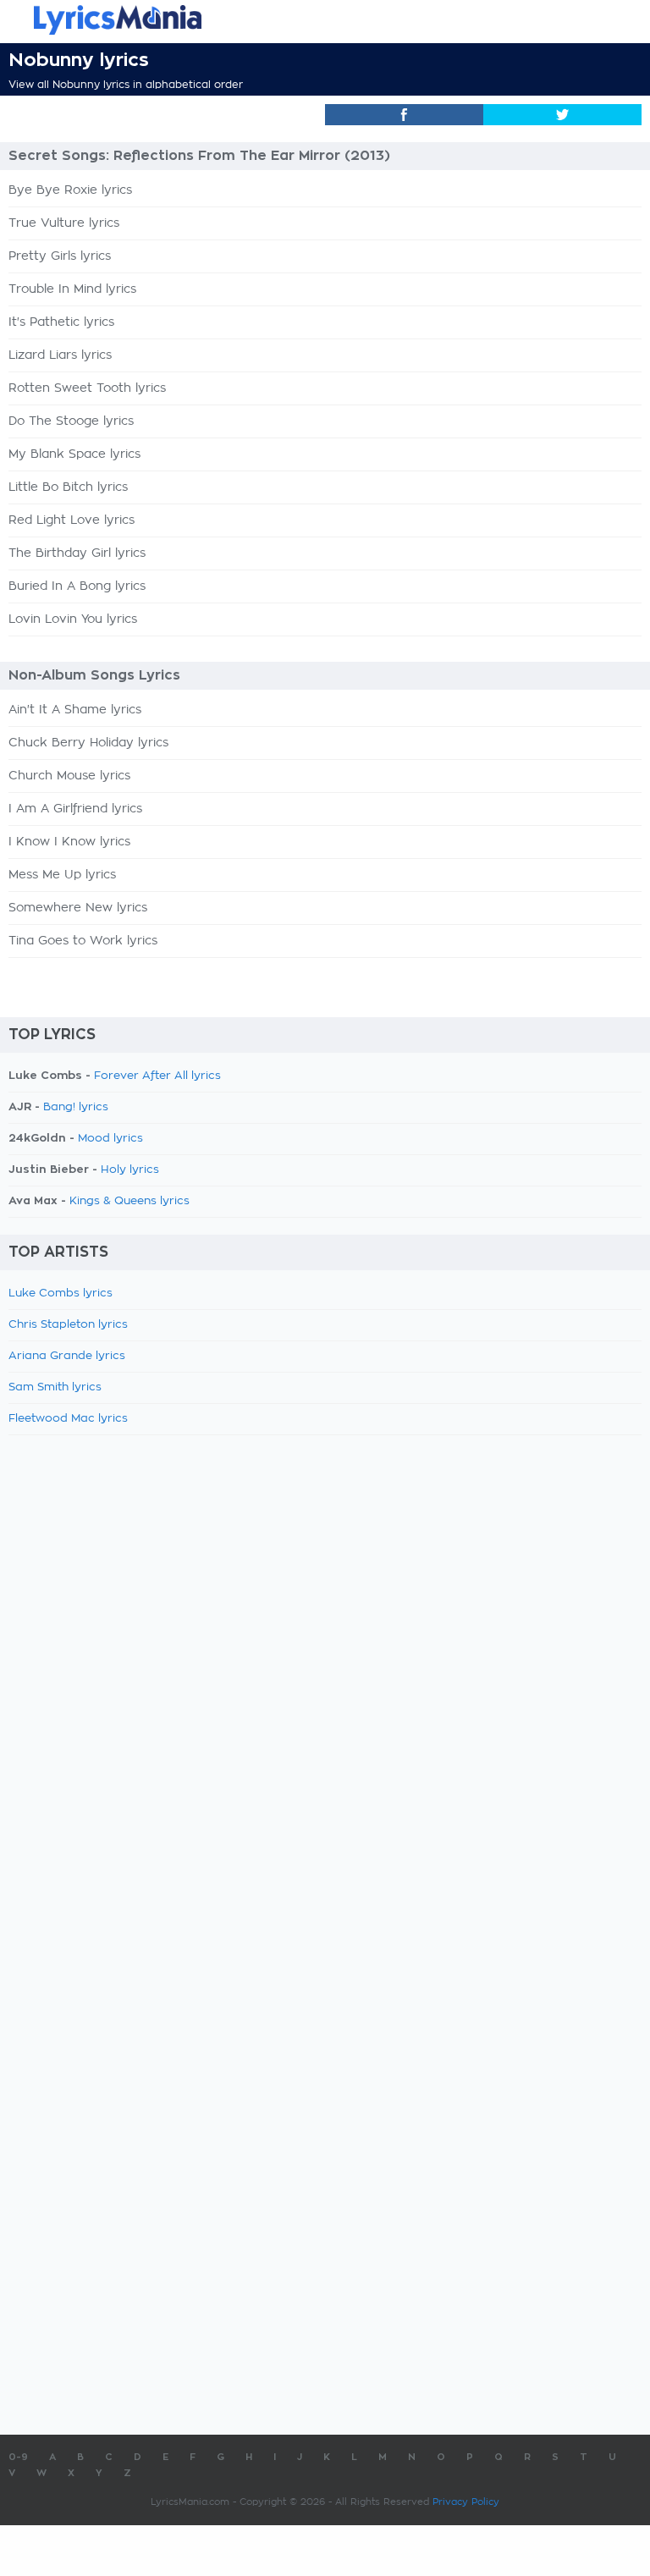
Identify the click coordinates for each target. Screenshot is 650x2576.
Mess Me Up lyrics (62, 875)
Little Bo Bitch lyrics (68, 487)
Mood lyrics (110, 1139)
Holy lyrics (130, 1170)
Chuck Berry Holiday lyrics (88, 743)
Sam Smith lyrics (55, 1387)
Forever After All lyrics (157, 1076)
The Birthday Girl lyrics (77, 553)
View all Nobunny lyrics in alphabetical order (126, 85)
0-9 (18, 2457)
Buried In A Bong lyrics (77, 586)
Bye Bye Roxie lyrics (70, 190)
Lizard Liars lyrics (60, 355)
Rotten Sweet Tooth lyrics (87, 388)
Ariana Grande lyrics (67, 1356)
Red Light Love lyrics (72, 520)
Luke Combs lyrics (61, 1294)
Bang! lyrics (76, 1107)
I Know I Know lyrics (69, 842)
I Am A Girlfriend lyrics (75, 809)
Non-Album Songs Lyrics (94, 675)
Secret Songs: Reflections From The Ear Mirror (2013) (199, 156)
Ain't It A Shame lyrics (75, 710)
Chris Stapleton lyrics (68, 1325)
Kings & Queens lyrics (129, 1201)
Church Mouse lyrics (69, 776)
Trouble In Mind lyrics (72, 289)
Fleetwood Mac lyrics (68, 1419)
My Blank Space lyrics (74, 454)
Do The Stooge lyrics (71, 421)
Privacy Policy (466, 2502)
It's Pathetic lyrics (61, 322)
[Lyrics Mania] (325, 20)
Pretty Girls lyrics (60, 256)
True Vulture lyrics (64, 223)
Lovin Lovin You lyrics (73, 619)
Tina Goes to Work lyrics (83, 941)
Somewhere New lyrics (78, 908)
